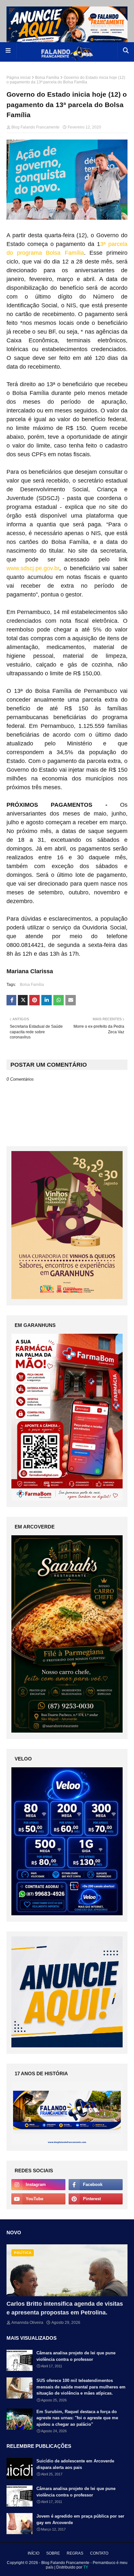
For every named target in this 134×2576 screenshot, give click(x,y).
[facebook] (96, 2185)
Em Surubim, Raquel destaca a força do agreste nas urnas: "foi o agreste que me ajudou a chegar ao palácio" (77, 2418)
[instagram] (38, 2185)
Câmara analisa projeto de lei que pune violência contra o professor (76, 2356)
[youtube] (38, 2199)
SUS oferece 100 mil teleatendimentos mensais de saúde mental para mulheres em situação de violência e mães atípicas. (81, 2387)
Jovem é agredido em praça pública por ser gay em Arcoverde (80, 2519)
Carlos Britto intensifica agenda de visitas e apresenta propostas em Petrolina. (65, 2308)
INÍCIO (33, 2553)
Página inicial (19, 78)
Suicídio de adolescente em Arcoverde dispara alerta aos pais (75, 2464)
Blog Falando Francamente (35, 127)
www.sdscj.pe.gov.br (33, 568)
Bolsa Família (47, 78)
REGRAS (75, 2553)
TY (86, 2567)
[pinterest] (96, 2199)
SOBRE (53, 2553)
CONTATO (99, 2553)
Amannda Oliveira (27, 2323)
